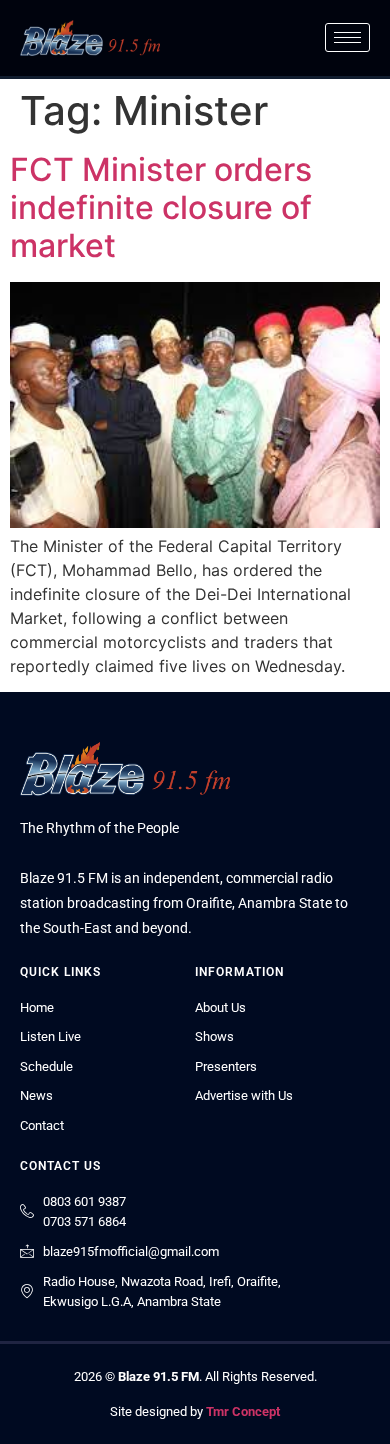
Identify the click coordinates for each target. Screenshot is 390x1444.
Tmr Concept (243, 1411)
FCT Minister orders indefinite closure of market (161, 208)
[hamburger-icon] (347, 37)
